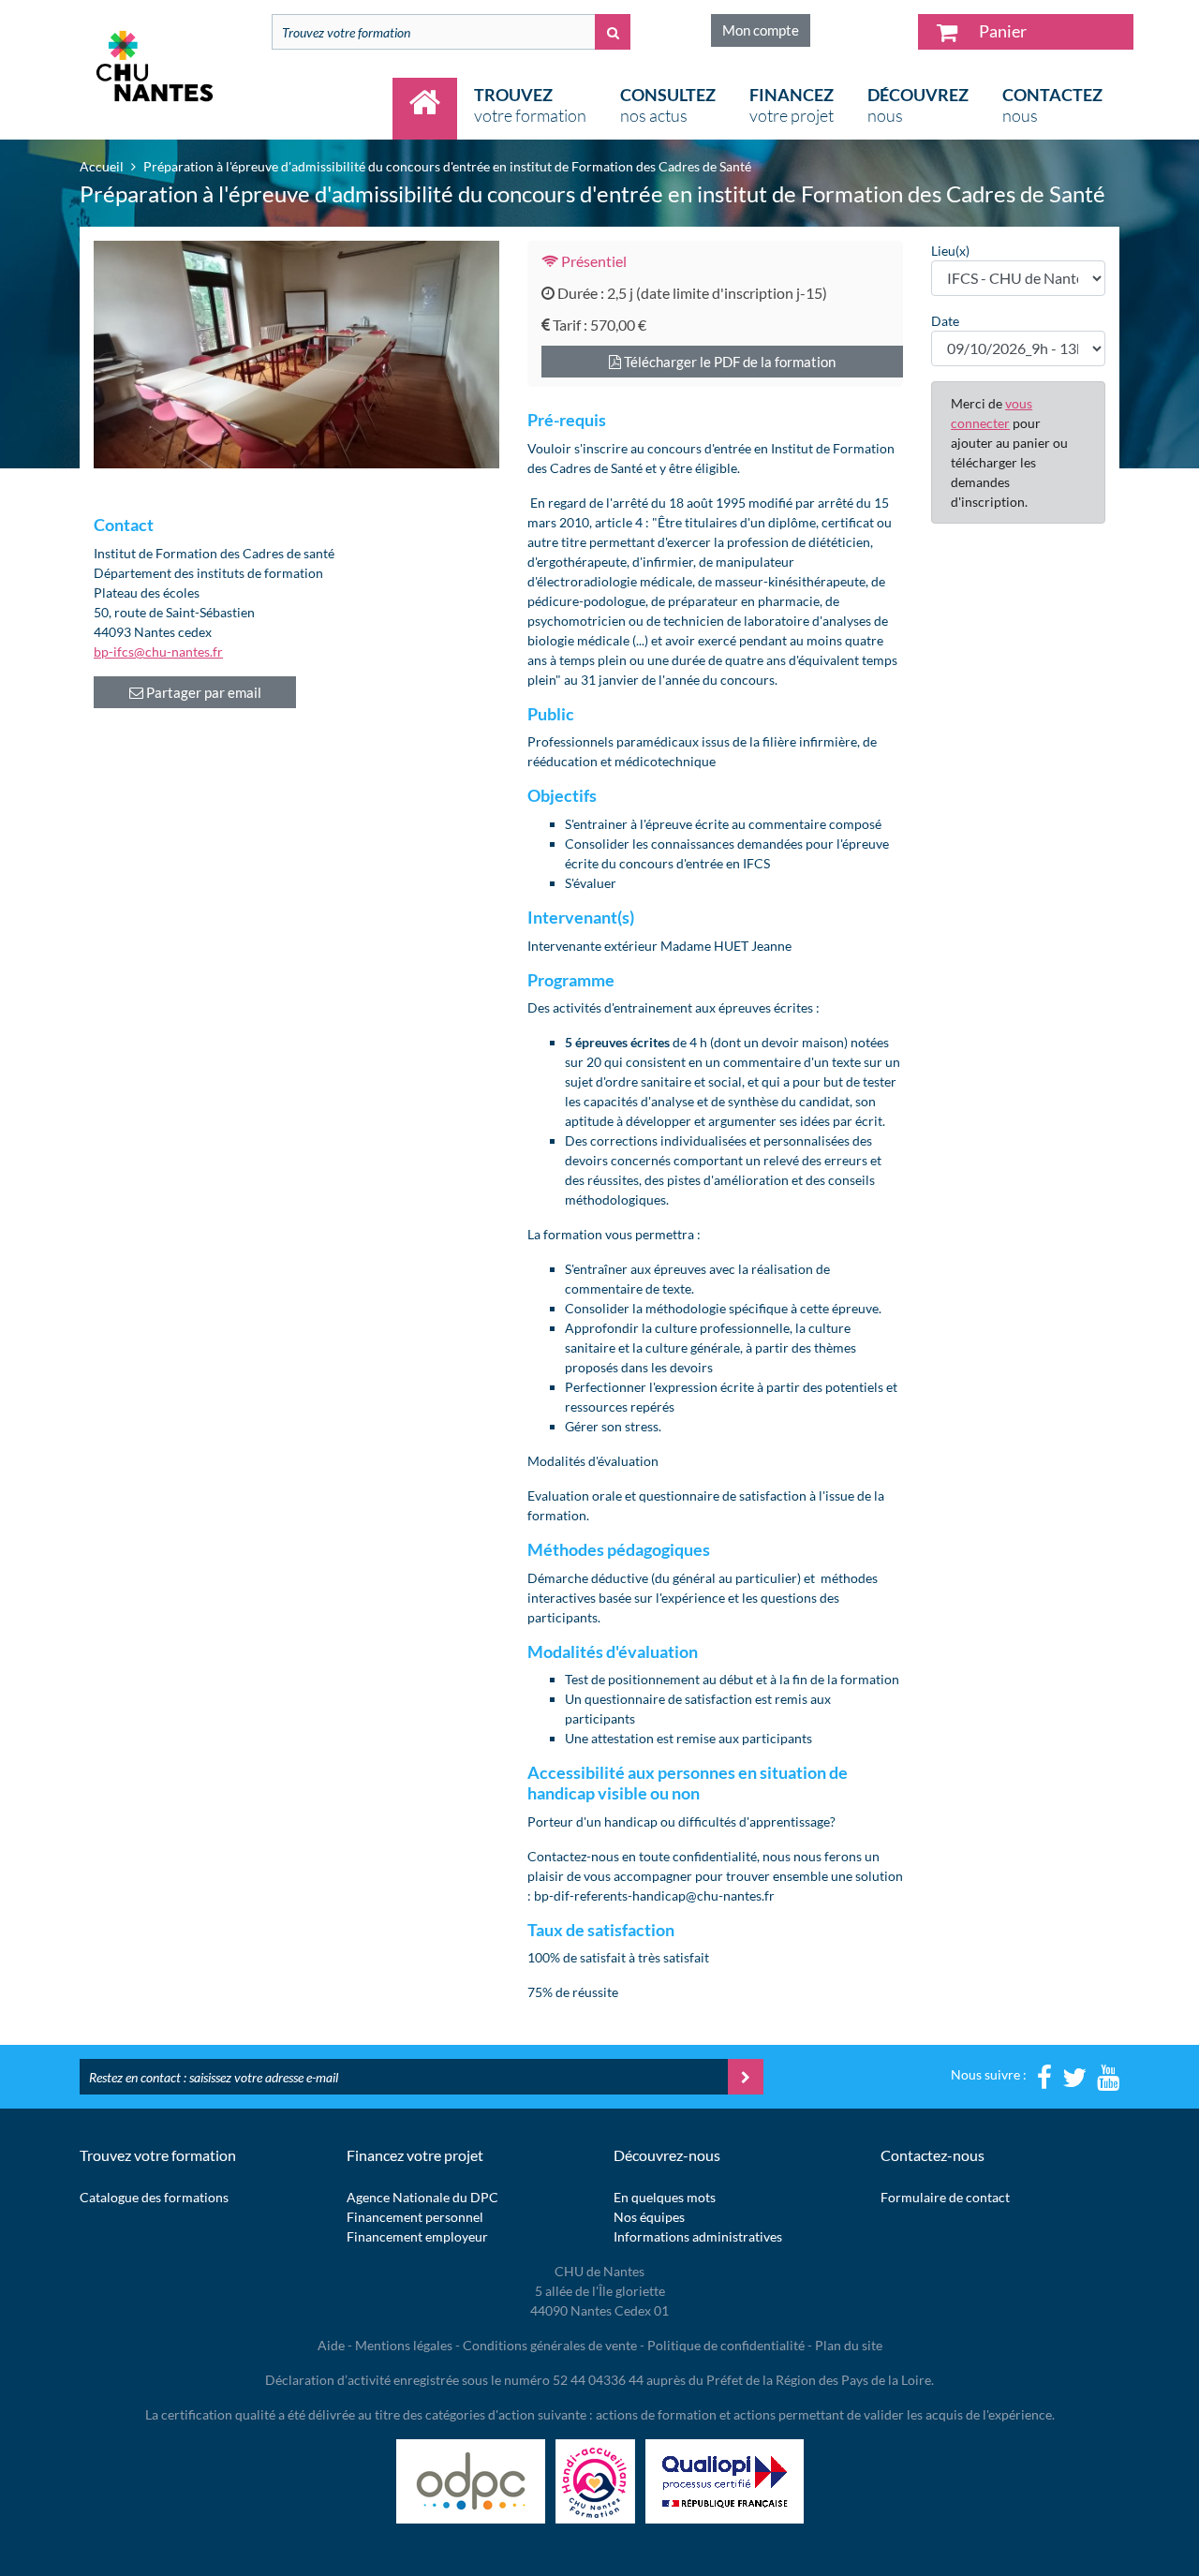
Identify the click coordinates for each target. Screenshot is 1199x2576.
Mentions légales (404, 2345)
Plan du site (849, 2345)
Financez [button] (792, 105)
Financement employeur (417, 2236)
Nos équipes (649, 2217)
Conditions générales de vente (550, 2345)
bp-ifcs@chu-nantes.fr (158, 651)
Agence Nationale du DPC (422, 2197)
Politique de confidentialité (726, 2345)
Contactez (1052, 105)
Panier (1001, 31)
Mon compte (761, 30)
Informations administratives (698, 2236)
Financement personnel (415, 2217)
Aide (331, 2345)
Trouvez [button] (530, 105)
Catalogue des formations (154, 2197)
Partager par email (202, 692)
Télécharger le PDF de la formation (728, 362)
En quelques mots (665, 2197)
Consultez (668, 105)
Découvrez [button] (918, 105)
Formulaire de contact (945, 2197)
